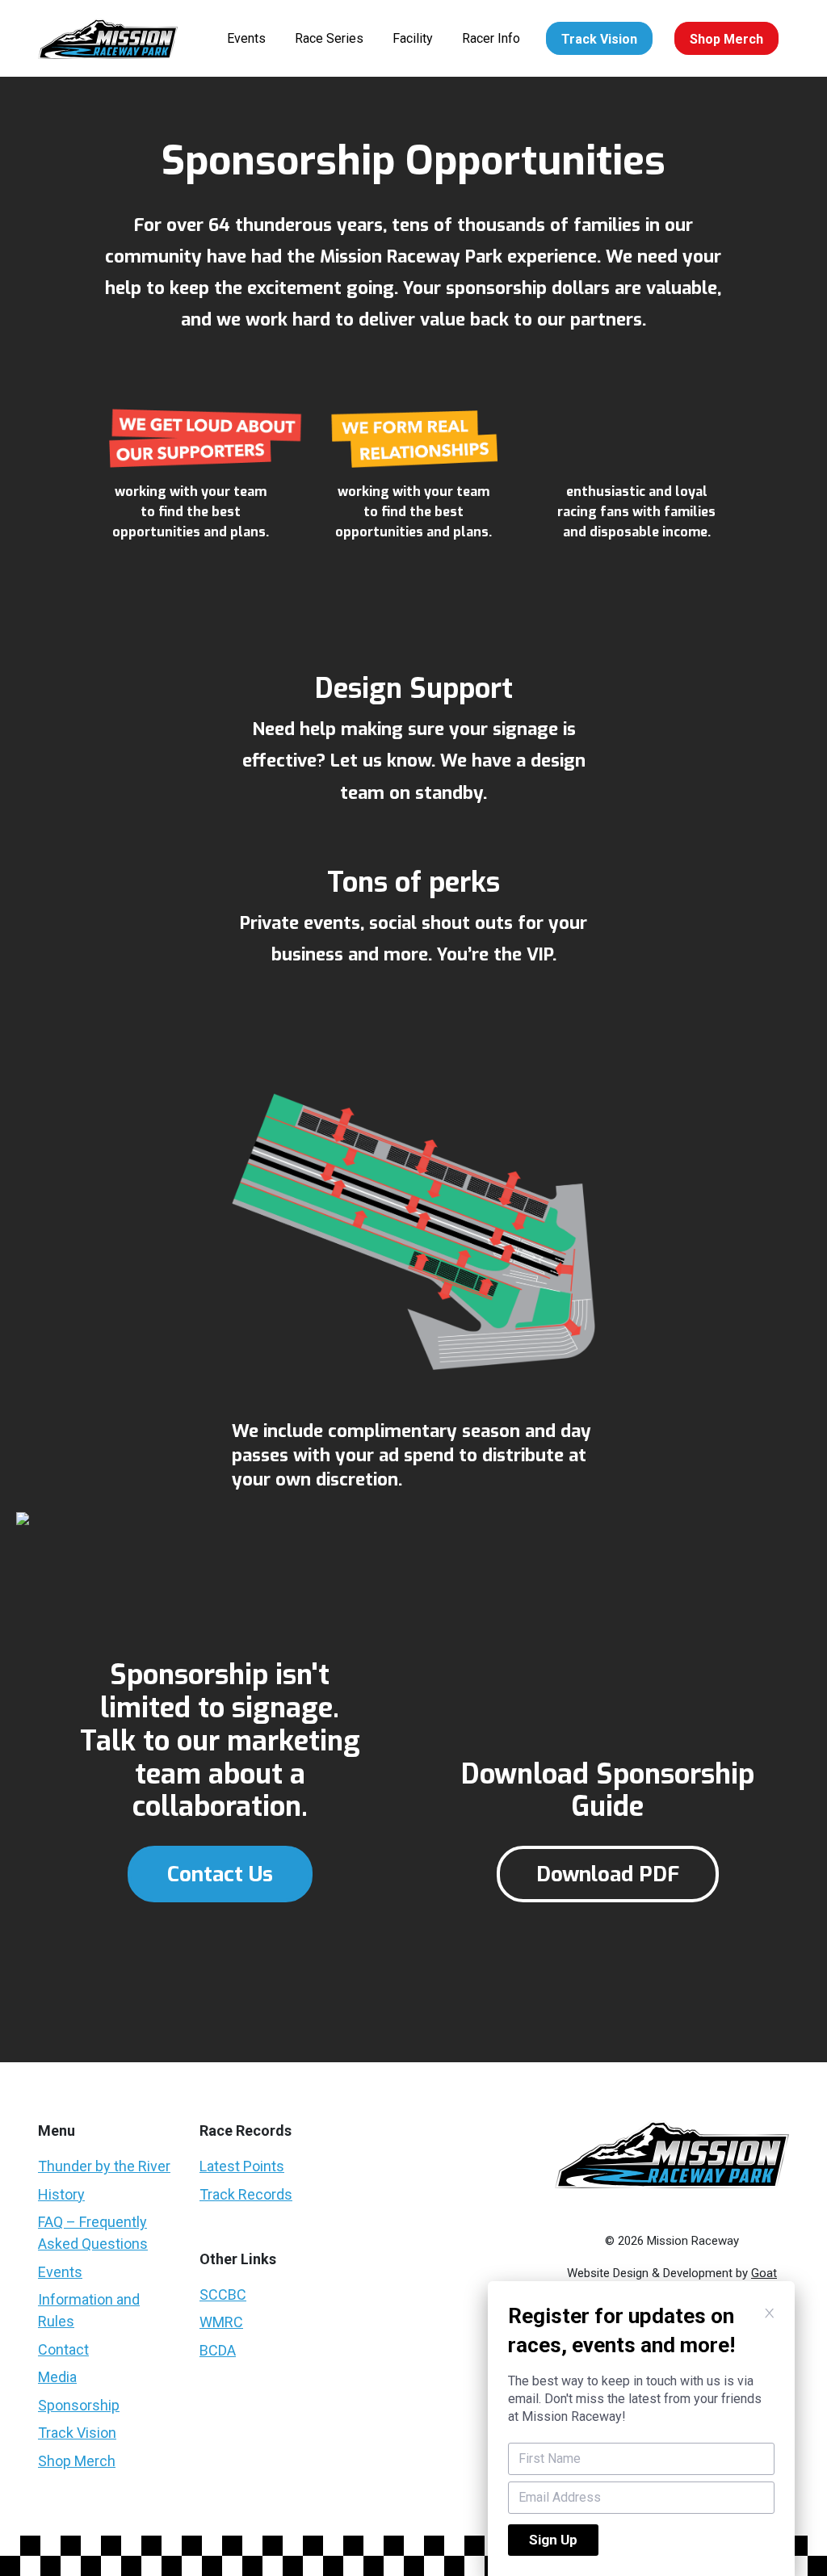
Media (57, 2377)
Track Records (246, 2194)
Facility (413, 38)
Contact (63, 2349)
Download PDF (608, 1874)
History (61, 2194)
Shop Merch (726, 39)
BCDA (218, 2350)
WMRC (221, 2322)
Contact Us (220, 1874)
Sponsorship (79, 2405)
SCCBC (223, 2294)
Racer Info (491, 38)
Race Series (329, 38)
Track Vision (599, 39)
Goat (764, 2273)
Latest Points (242, 2166)
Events (246, 38)
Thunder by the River (104, 2166)
